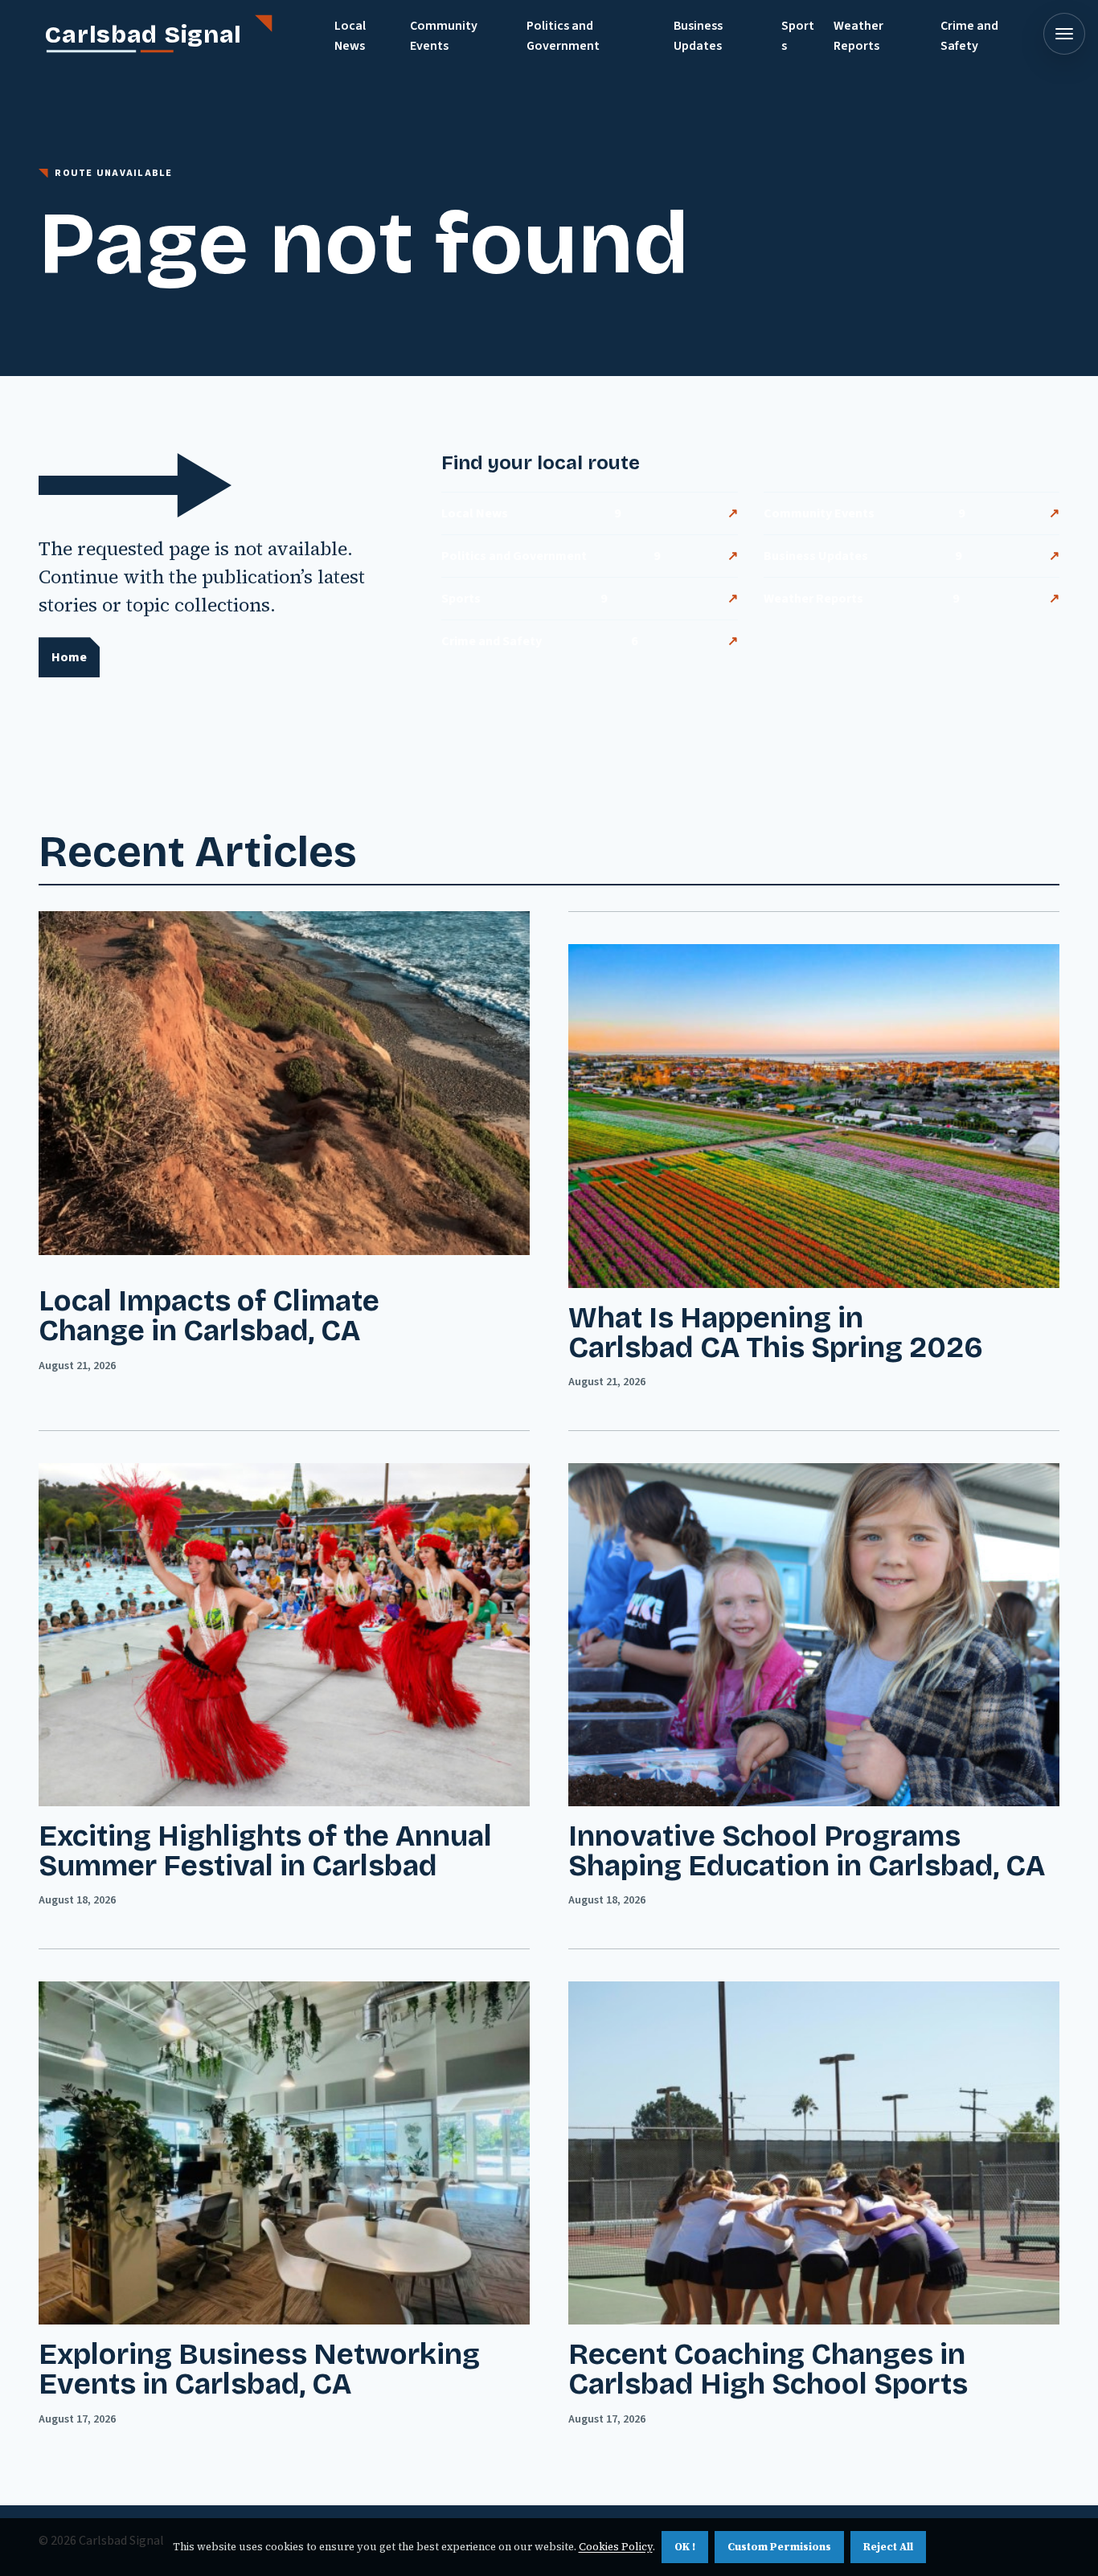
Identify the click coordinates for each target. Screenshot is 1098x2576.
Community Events (444, 36)
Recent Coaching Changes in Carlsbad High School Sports (768, 2370)
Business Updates (698, 36)
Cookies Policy (616, 2547)
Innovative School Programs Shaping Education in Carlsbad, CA (807, 1851)
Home (69, 657)
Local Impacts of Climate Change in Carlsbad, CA (209, 1316)
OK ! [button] (685, 2547)
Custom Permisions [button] (779, 2547)
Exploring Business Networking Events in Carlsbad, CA (259, 2370)
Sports (798, 36)
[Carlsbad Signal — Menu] (1064, 34)
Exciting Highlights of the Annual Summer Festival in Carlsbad (265, 1851)
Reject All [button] (888, 2547)
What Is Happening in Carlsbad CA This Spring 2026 (776, 1333)
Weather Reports (858, 36)
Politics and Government (563, 36)
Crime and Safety (969, 36)
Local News (350, 36)
